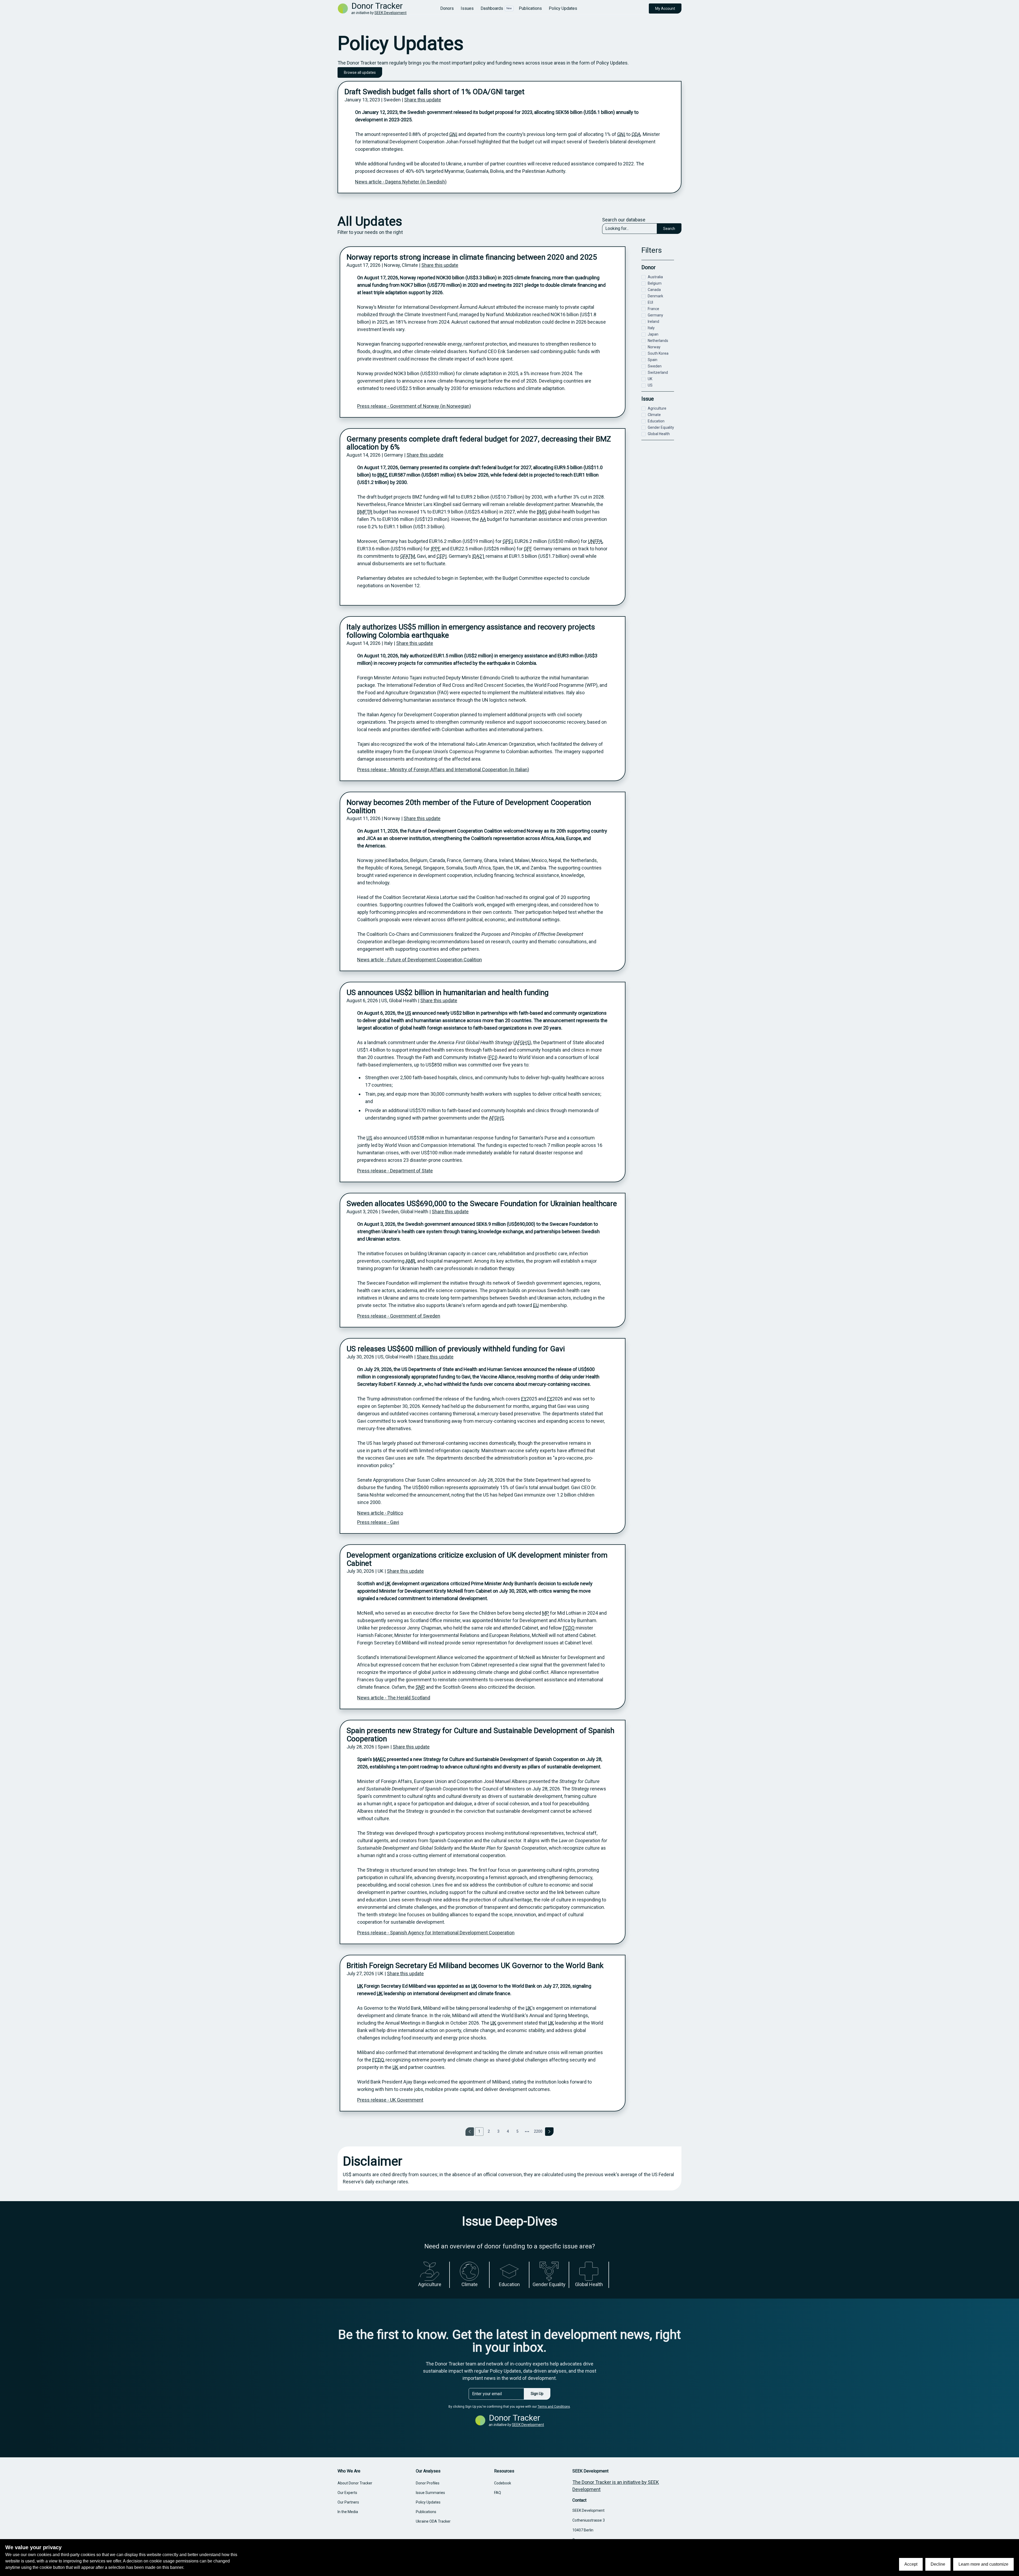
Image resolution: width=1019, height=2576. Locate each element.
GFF (528, 549)
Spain (653, 360)
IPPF (435, 549)
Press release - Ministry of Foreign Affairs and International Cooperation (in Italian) (443, 770)
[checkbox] (644, 277)
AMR (410, 1261)
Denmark (655, 296)
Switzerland (658, 372)
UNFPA (595, 541)
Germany (655, 315)
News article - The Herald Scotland (394, 1698)
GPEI (508, 541)
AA (483, 519)
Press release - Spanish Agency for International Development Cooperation (436, 1933)
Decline (938, 2564)
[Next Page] (549, 2132)
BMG (542, 512)
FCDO (569, 1628)
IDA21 (478, 556)
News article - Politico (380, 1513)
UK (388, 1583)
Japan (653, 334)
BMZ (382, 475)
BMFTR (365, 512)
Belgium (655, 283)
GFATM (408, 556)
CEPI (442, 556)
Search (669, 229)
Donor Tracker (377, 6)
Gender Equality (661, 427)
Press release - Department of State (395, 1171)
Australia (655, 277)
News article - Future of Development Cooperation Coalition (420, 960)
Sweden (655, 366)
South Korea (658, 353)
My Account (665, 8)
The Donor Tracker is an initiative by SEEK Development (616, 2486)
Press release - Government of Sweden (399, 1316)
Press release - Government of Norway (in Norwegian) (414, 406)
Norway (654, 347)
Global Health (659, 434)
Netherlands (658, 341)
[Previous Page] (470, 2132)
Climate (654, 415)
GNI (453, 134)
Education (656, 421)
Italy (651, 328)
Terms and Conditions (554, 2407)
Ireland (653, 322)
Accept (911, 2564)
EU (536, 1305)
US (408, 1013)
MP (546, 1613)
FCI (493, 1057)
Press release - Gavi (378, 1522)
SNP (420, 1687)
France (653, 309)
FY (524, 1399)
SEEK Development (390, 13)
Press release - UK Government (390, 2100)
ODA (636, 134)
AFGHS (522, 1042)
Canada (654, 290)
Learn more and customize (983, 2564)
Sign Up (537, 2394)
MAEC (379, 1759)
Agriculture (657, 408)
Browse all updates (360, 72)
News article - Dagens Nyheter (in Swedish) (401, 182)
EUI (650, 302)
